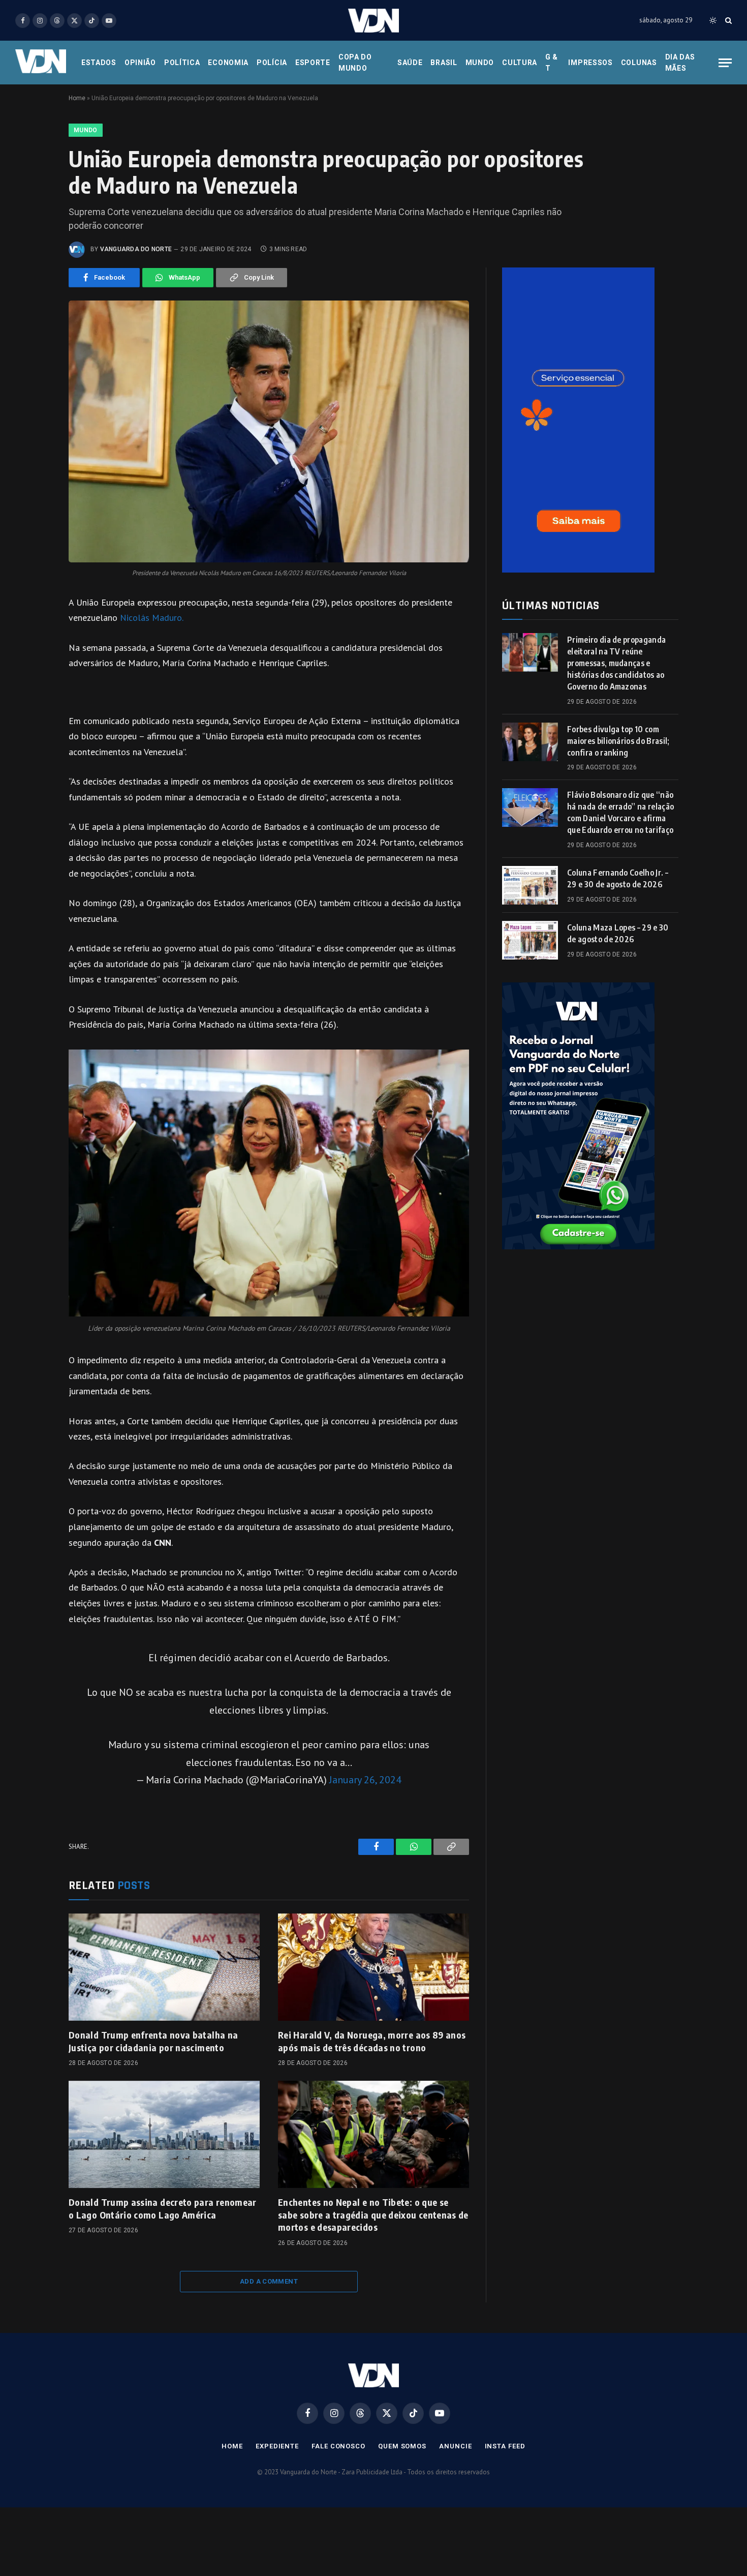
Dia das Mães (680, 63)
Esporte (313, 63)
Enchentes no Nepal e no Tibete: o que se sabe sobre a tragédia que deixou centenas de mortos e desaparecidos (373, 2214)
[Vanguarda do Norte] (373, 21)
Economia (228, 63)
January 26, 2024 (365, 1779)
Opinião (140, 63)
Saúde (410, 63)
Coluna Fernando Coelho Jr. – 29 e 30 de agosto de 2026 (618, 878)
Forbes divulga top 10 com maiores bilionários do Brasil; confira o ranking (618, 741)
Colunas (639, 63)
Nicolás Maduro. (152, 618)
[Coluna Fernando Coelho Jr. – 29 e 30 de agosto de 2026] (530, 885)
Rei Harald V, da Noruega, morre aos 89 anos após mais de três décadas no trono (372, 2041)
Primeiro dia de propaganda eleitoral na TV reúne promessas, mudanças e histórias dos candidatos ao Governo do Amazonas (616, 663)
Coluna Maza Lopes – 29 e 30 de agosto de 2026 (618, 933)
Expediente (277, 2446)
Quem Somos (402, 2446)
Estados (99, 63)
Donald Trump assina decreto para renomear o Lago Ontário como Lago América (163, 2208)
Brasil (444, 63)
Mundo (480, 63)
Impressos (590, 63)
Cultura (520, 63)
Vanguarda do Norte (136, 249)
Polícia (272, 63)
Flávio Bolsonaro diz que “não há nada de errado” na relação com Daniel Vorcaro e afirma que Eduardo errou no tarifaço (620, 812)
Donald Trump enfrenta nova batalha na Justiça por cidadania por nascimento (153, 2041)
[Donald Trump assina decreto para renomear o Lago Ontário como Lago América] (164, 2135)
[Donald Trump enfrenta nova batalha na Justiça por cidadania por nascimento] (164, 1967)
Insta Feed (505, 2446)
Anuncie (455, 2446)
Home (77, 98)
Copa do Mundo (355, 63)
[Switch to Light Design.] (713, 20)
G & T (552, 63)
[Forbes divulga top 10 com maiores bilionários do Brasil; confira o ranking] (530, 742)
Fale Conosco (338, 2446)
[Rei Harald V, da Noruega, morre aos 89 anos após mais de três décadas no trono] (373, 1967)
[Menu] (725, 63)
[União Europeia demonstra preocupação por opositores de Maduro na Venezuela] (269, 431)
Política (182, 63)
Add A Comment (269, 2281)
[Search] (727, 21)
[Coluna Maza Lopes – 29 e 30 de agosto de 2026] (530, 940)
